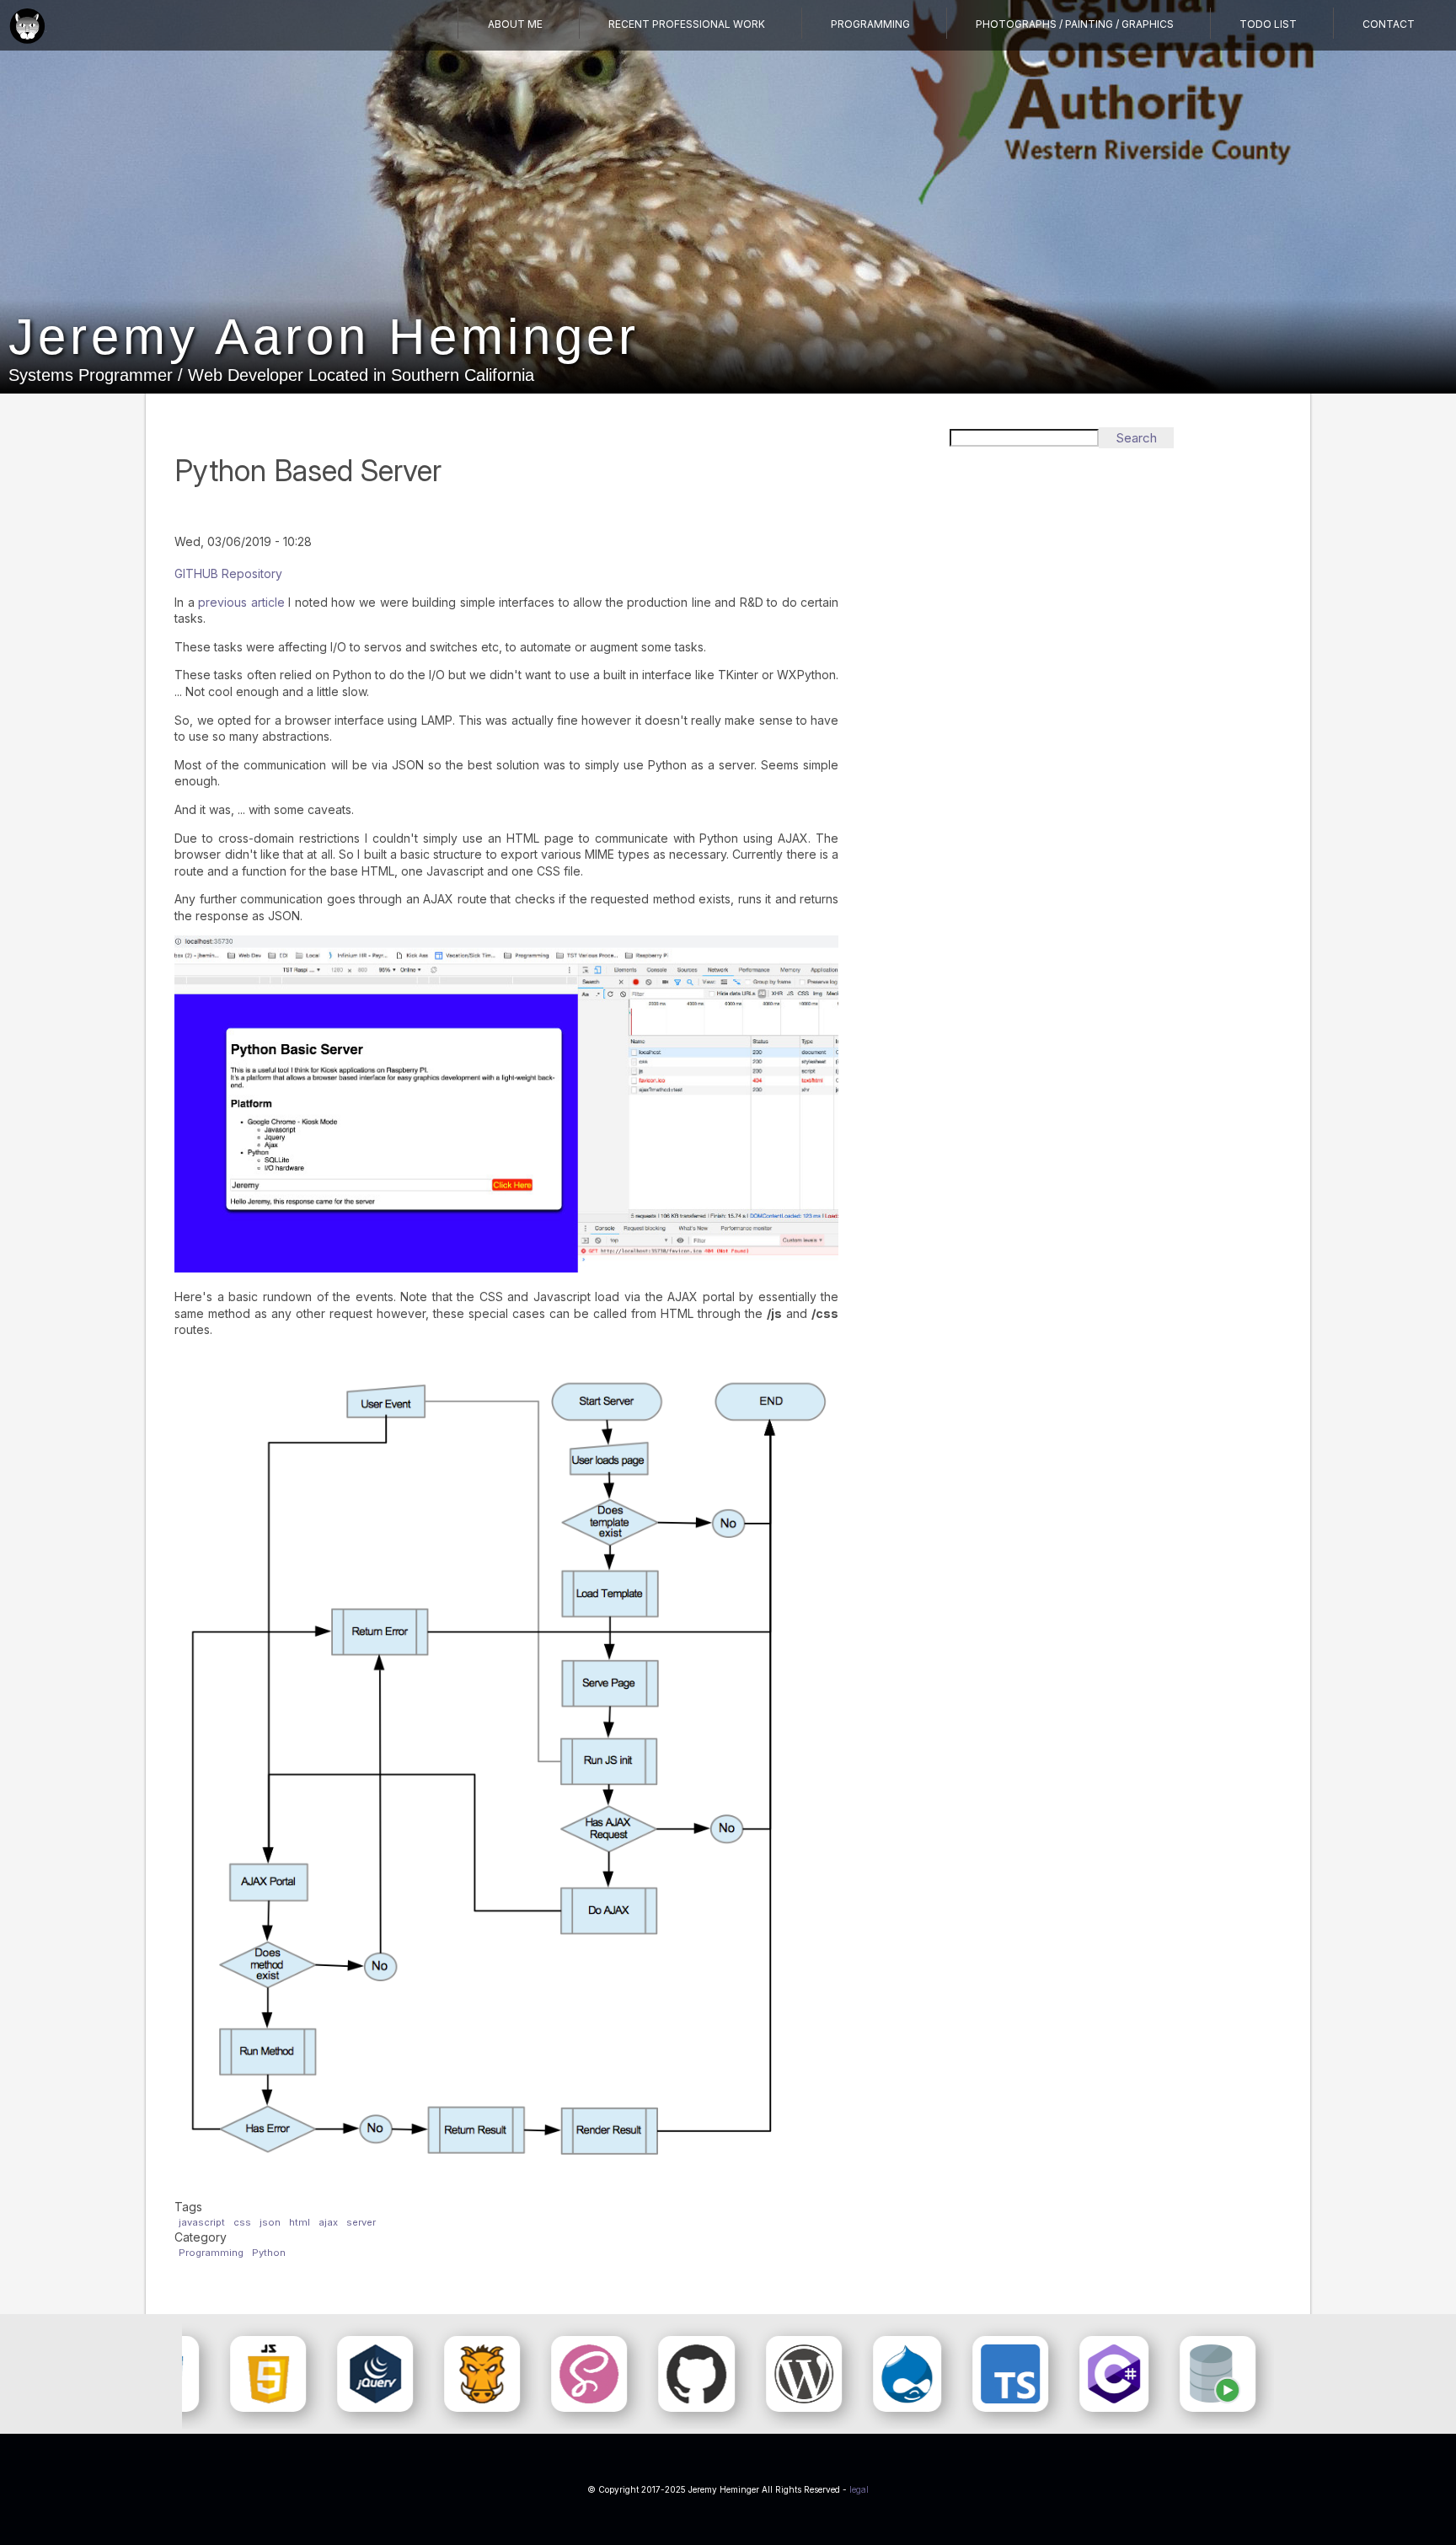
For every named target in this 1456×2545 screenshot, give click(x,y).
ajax (328, 2222)
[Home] (27, 27)
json (270, 2222)
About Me (515, 24)
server (361, 2222)
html (300, 2222)
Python (269, 2253)
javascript (202, 2222)
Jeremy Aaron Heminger (324, 337)
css (242, 2222)
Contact (1389, 24)
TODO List (1268, 24)
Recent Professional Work (687, 24)
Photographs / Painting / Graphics (1075, 24)
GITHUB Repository (228, 573)
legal (859, 2489)
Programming (870, 24)
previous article (241, 602)
